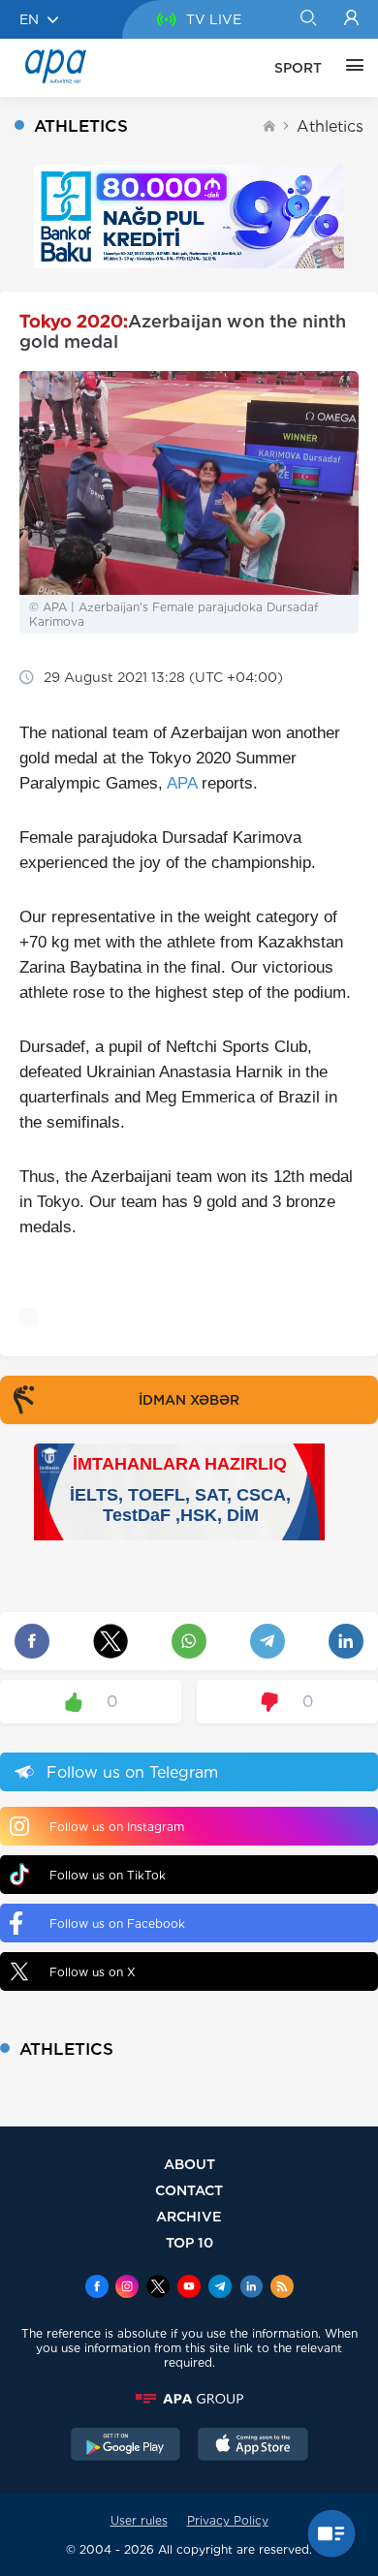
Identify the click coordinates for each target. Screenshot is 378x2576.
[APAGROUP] (189, 2399)
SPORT (298, 68)
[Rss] (282, 2288)
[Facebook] (97, 2288)
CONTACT (189, 2190)
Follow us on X (93, 1972)
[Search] (308, 19)
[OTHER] (350, 68)
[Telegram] (220, 2288)
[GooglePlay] (126, 2446)
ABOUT (189, 2164)
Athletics (330, 126)
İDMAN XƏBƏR (189, 1400)
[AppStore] (253, 2446)
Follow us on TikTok (108, 1875)
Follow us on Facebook (117, 1924)
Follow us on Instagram (117, 1827)
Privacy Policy (228, 2520)
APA (182, 783)
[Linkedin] (251, 2288)
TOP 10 (189, 2242)
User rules (139, 2520)
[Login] (351, 19)
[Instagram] (127, 2288)
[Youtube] (189, 2288)
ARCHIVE (189, 2216)
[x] (158, 2288)
